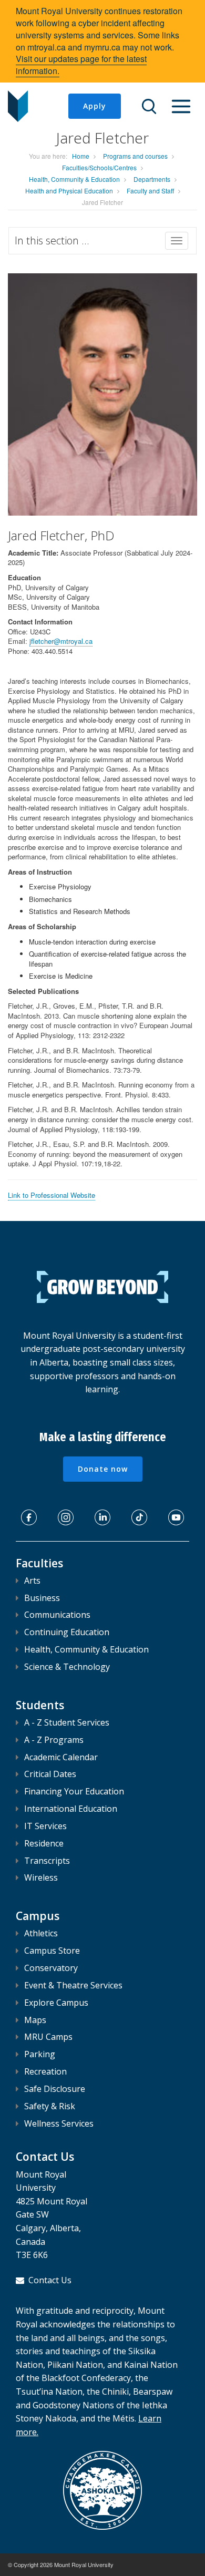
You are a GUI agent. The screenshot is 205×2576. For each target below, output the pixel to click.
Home (81, 156)
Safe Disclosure (55, 2089)
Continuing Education (67, 1632)
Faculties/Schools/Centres (99, 167)
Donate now (103, 1469)
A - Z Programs (54, 1740)
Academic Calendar (61, 1757)
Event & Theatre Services (73, 1985)
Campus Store (52, 1951)
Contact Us (50, 2280)
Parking (40, 2054)
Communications (57, 1615)
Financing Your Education (74, 1791)
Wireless (41, 1877)
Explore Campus (56, 2003)
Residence (44, 1843)
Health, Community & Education (74, 179)
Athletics (41, 1933)
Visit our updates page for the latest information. (81, 65)
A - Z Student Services (67, 1722)
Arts (32, 1581)
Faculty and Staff (150, 191)
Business (42, 1598)
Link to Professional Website (52, 1195)
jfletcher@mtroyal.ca (61, 641)
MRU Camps (48, 2037)
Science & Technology (67, 1667)
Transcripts (47, 1861)
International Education (71, 1809)
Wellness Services (59, 2123)
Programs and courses (135, 156)
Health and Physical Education (69, 191)
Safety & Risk (50, 2106)
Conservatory (51, 1968)
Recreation (45, 2071)
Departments (152, 179)
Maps (35, 2020)
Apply (95, 106)
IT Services (45, 1826)
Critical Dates (50, 1774)
